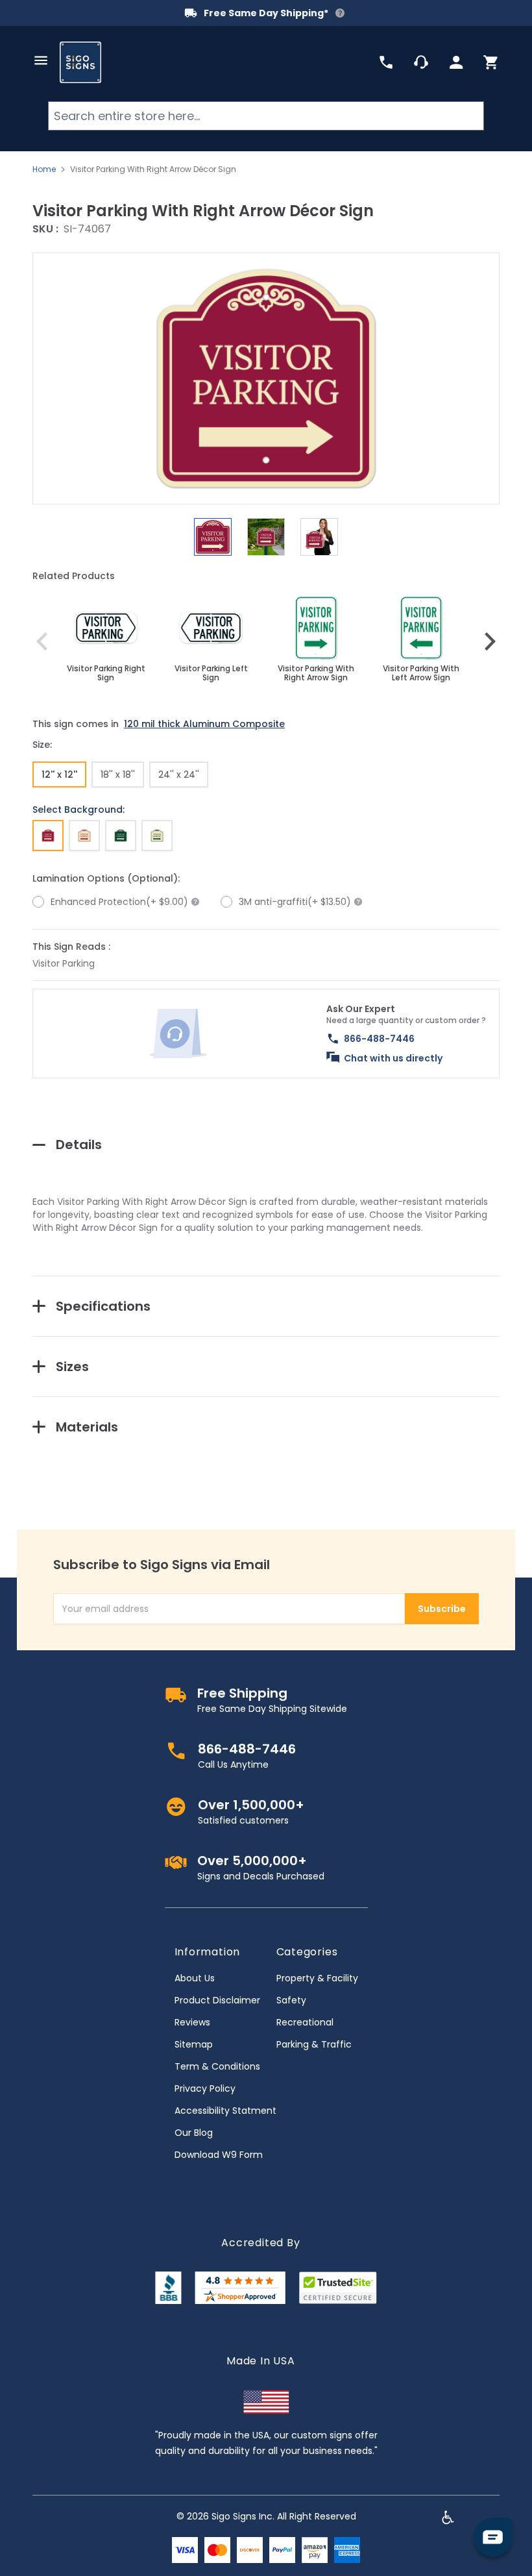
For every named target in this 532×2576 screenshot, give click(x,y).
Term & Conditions (217, 2066)
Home (44, 169)
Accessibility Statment (225, 2111)
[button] (266, 378)
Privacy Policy (205, 2088)
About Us (195, 1978)
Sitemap (194, 2044)
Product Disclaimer (217, 2000)
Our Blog (194, 2133)
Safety (291, 2000)
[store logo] (80, 62)
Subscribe (442, 1609)
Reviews (192, 2022)
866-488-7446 (379, 1039)
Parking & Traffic (314, 2044)
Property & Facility (317, 1978)
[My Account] (456, 62)
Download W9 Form (219, 2155)
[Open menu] (41, 60)
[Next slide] (490, 641)
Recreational (305, 2022)
